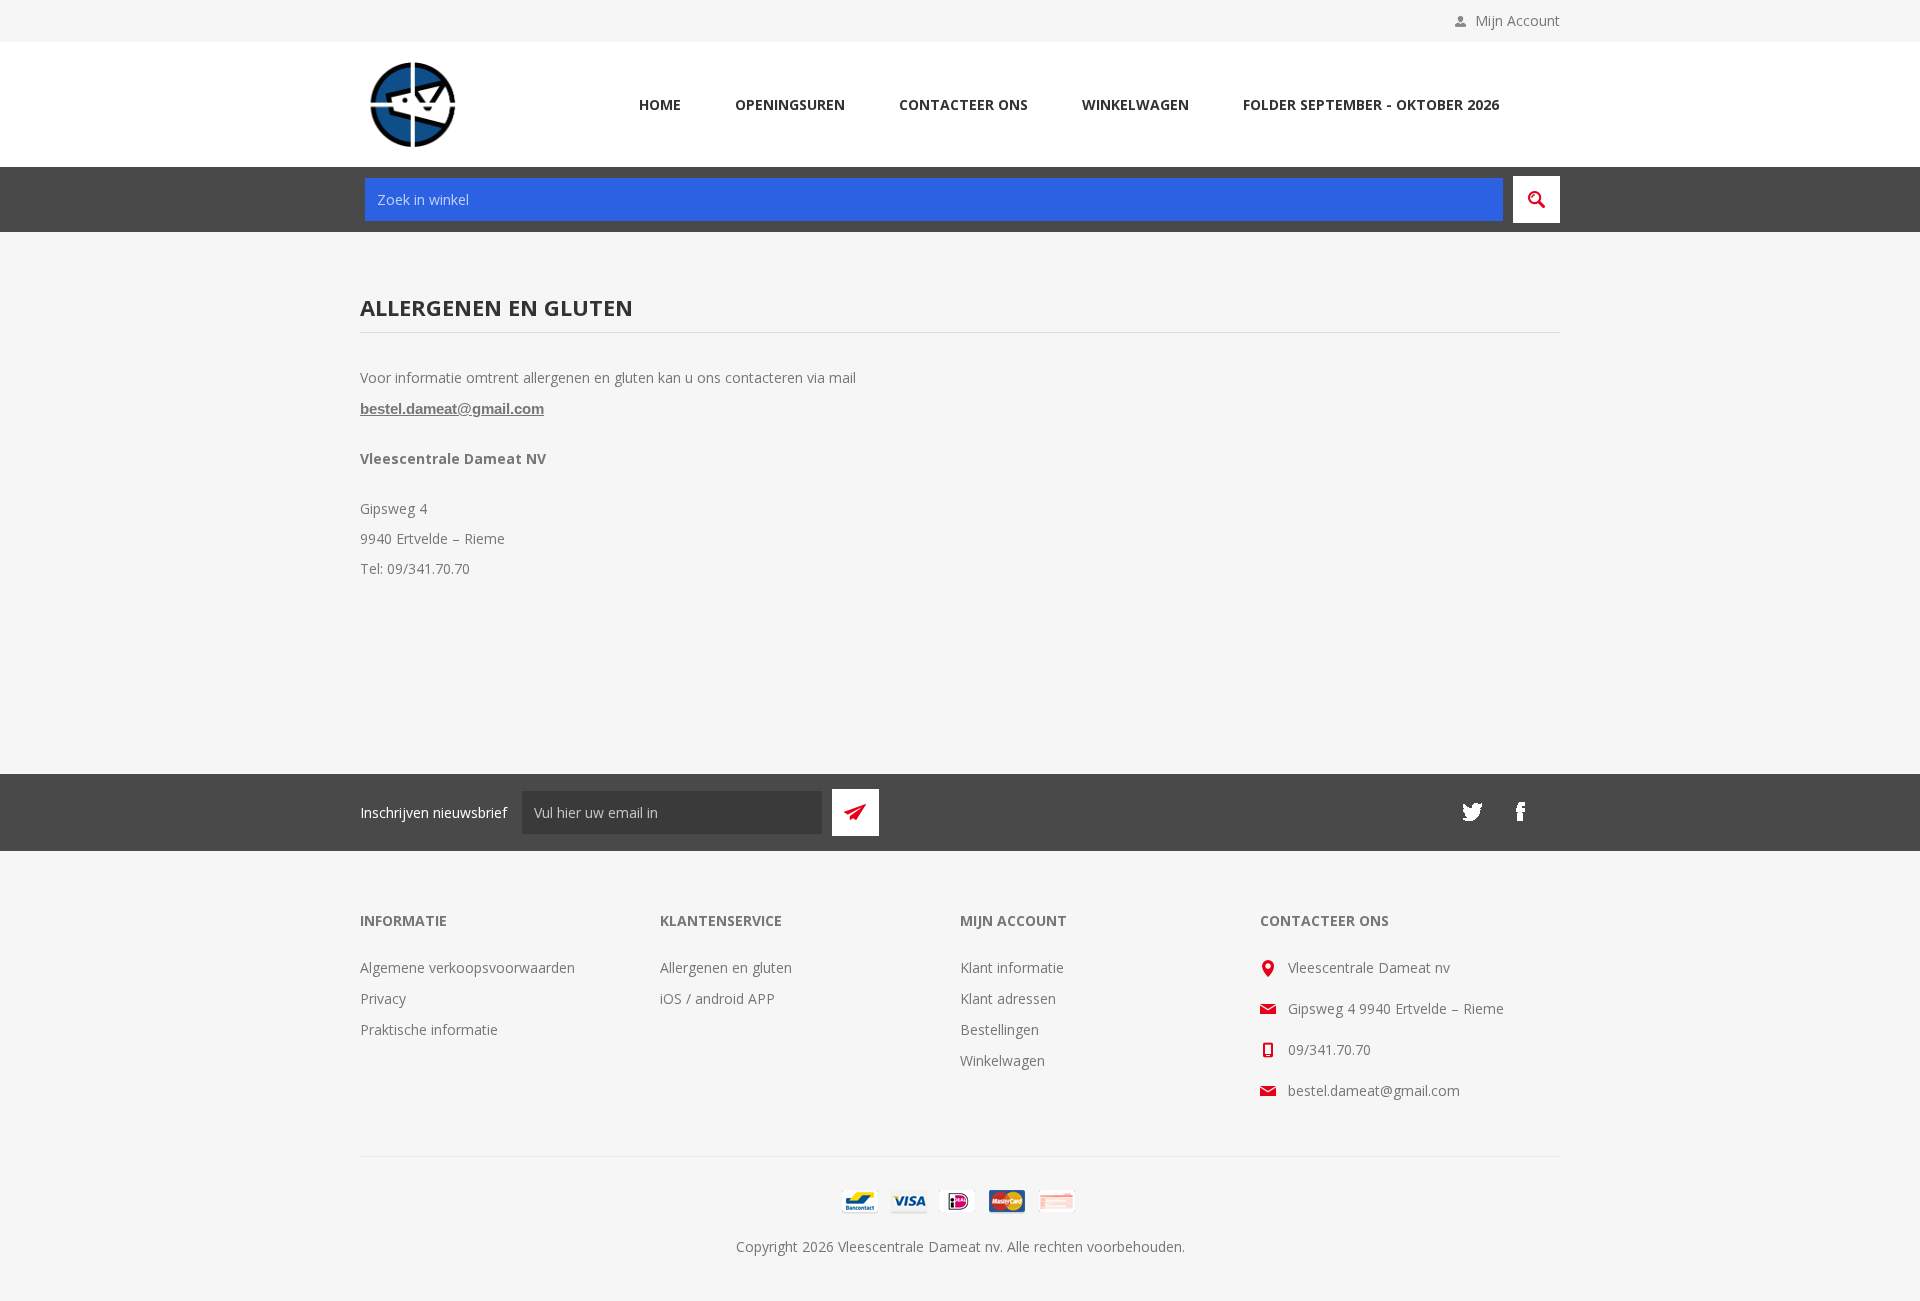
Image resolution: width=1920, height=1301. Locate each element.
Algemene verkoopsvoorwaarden (467, 967)
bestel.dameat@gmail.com (452, 409)
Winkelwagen (1002, 1060)
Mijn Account (1517, 20)
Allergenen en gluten (726, 967)
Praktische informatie (429, 1029)
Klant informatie (1012, 967)
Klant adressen (1008, 998)
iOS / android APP (717, 998)
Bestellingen (999, 1029)
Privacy (383, 998)
